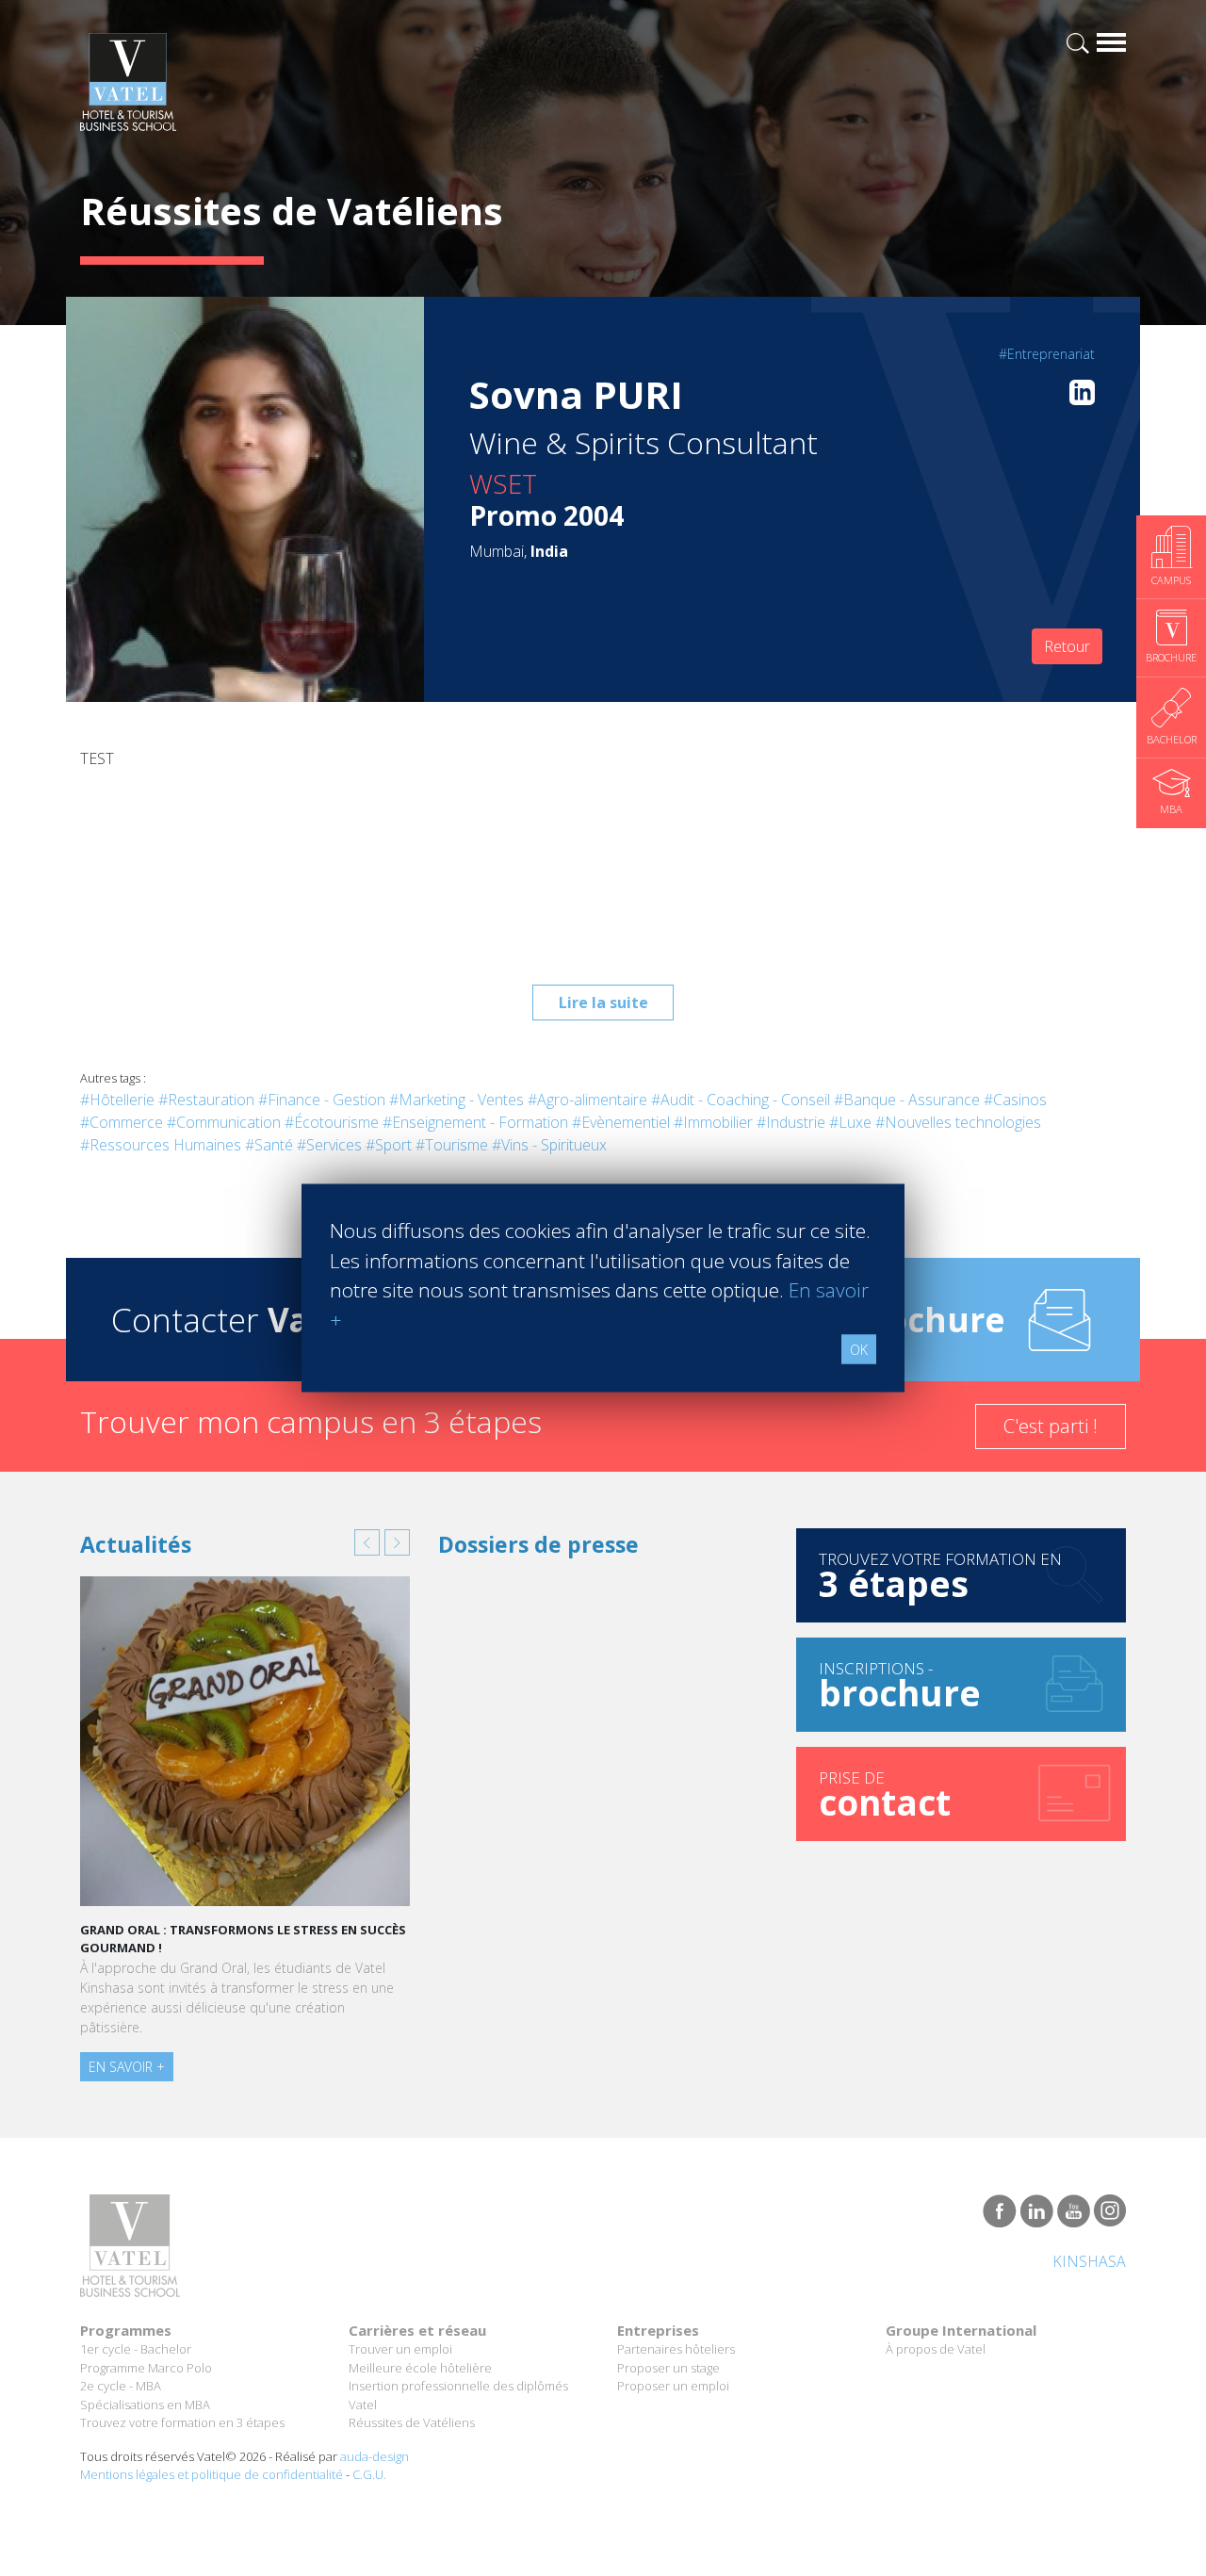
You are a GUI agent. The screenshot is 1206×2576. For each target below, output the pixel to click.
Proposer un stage (668, 2368)
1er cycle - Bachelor (136, 2349)
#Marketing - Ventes (456, 1100)
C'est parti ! (1051, 1426)
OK (859, 1350)
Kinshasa (1089, 2261)
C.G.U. (369, 2474)
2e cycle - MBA (121, 2386)
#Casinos (1015, 1100)
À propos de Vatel (936, 2349)
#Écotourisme (332, 1122)
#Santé (269, 1145)
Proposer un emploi (673, 2386)
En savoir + (127, 2067)
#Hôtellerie (117, 1100)
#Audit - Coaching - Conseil (741, 1100)
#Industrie (791, 1122)
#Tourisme (452, 1145)
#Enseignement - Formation (475, 1122)
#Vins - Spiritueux (549, 1145)
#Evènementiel (621, 1122)
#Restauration (206, 1100)
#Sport (389, 1145)
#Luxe (850, 1122)
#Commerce (122, 1122)
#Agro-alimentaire (587, 1100)
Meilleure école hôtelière (420, 2368)
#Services (329, 1145)
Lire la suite (603, 1003)
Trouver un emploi (400, 2349)
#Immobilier (713, 1122)
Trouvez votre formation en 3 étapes (182, 2422)
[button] (367, 1542)
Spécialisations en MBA (145, 2405)
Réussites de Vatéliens (412, 2422)
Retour (1067, 646)
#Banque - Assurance (907, 1100)
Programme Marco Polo (146, 2368)
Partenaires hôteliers (676, 2349)
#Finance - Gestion (322, 1100)
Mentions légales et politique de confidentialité (212, 2474)
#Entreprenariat (1047, 354)
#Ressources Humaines (161, 1145)
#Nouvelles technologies (958, 1122)
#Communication (224, 1122)
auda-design (375, 2456)
